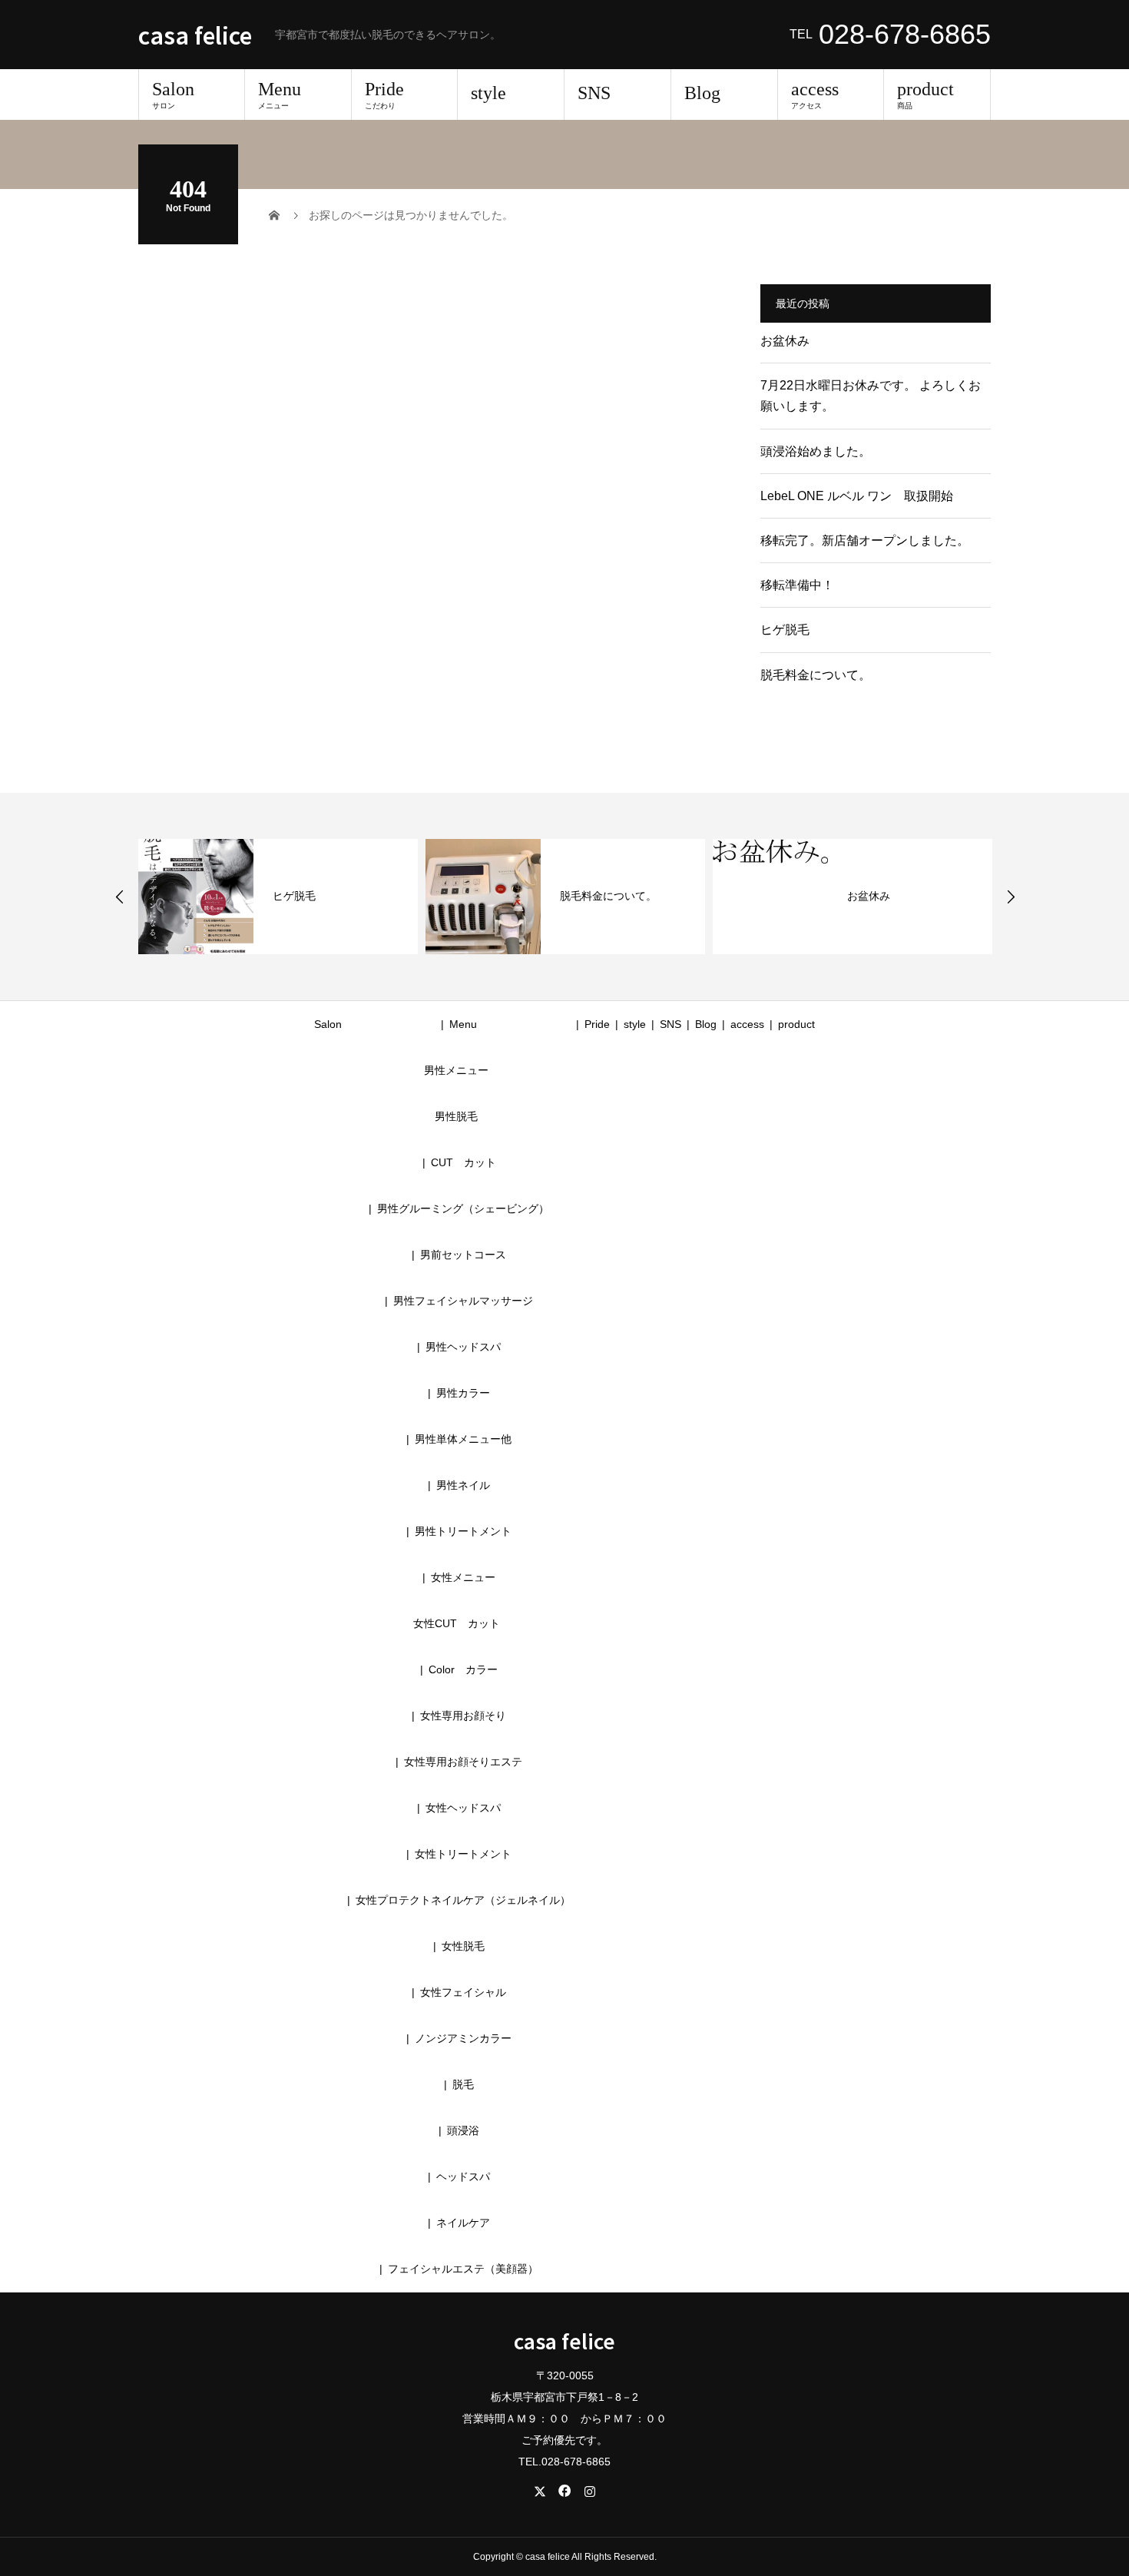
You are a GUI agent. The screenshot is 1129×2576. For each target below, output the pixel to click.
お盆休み (785, 341)
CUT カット (469, 1162)
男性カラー (463, 1393)
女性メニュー (463, 1577)
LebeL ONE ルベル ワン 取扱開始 (857, 496)
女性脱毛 (463, 1946)
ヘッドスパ (463, 2177)
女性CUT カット (457, 1623)
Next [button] (1011, 897)
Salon (173, 94)
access (815, 94)
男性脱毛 (456, 1116)
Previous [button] (120, 897)
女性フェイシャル (463, 1992)
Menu (280, 94)
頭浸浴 (463, 2130)
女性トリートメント (463, 1854)
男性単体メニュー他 (463, 1439)
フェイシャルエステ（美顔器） (463, 2269)
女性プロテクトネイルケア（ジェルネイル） (463, 1900)
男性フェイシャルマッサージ (463, 1301)
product (925, 94)
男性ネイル (463, 1485)
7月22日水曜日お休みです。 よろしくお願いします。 (871, 396)
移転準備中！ (797, 585)
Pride (384, 94)
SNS (594, 93)
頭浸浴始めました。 (816, 451)
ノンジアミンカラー (463, 2038)
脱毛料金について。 (816, 675)
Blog (702, 93)
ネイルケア (463, 2223)
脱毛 (463, 2084)
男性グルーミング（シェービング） (463, 1208)
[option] (278, 897)
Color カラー (463, 1669)
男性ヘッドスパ (463, 1347)
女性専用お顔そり (463, 1716)
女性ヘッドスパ (463, 1808)
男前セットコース (463, 1255)
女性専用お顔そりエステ (463, 1762)
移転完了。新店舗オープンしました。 (865, 540)
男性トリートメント (463, 1531)
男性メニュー (456, 1070)
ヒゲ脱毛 (785, 630)
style (488, 93)
